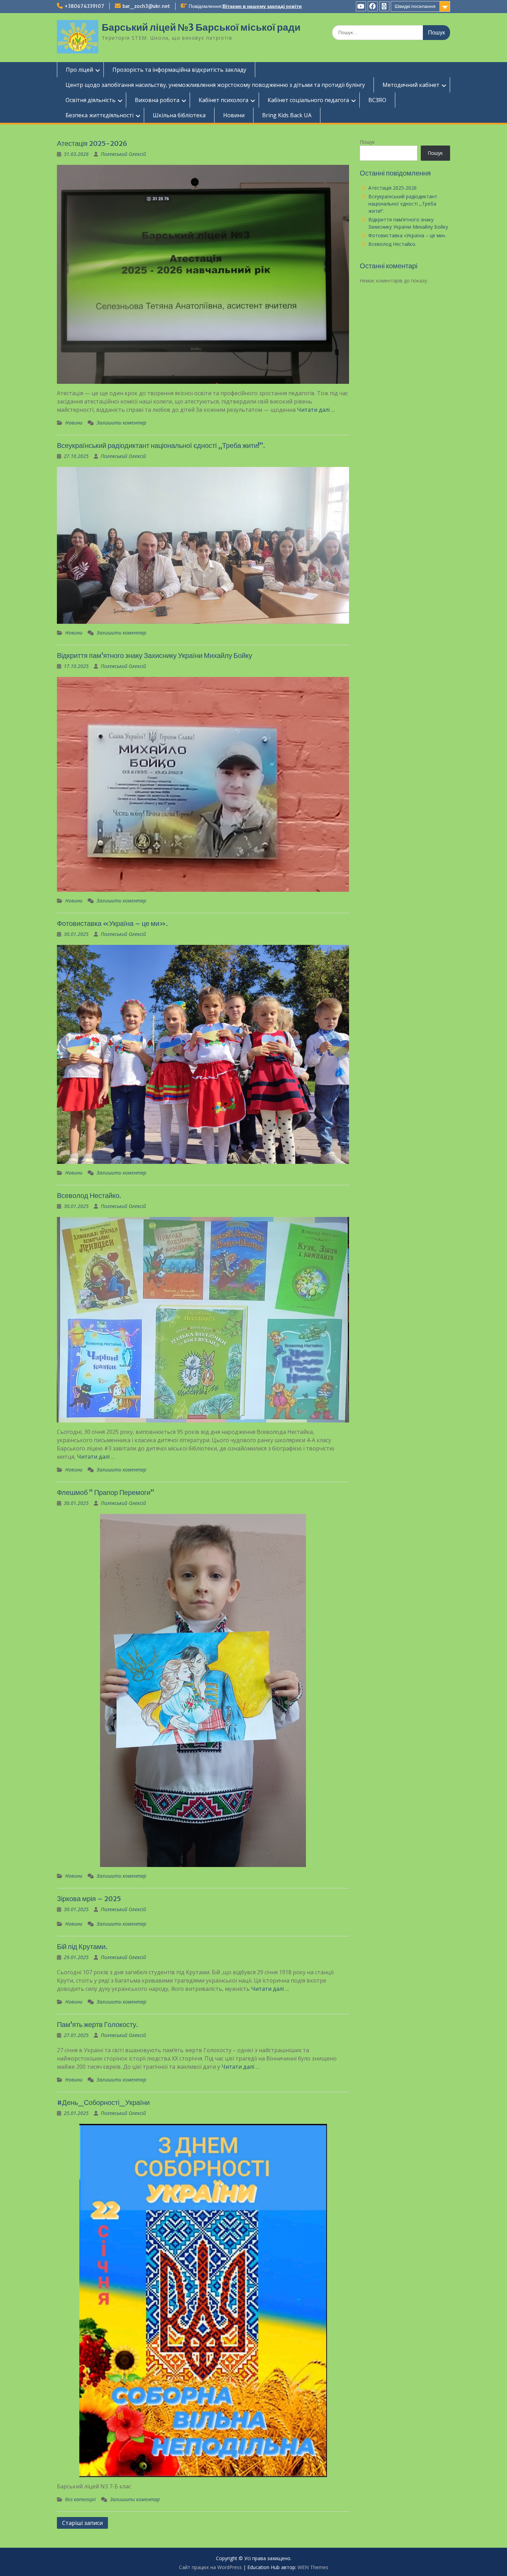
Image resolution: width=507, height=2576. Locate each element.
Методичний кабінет (411, 85)
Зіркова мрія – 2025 (89, 1899)
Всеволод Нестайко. (89, 1195)
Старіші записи (82, 2523)
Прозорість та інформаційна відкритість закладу (179, 70)
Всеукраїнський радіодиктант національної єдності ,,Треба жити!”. (161, 445)
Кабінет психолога (223, 100)
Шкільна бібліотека (179, 115)
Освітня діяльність (91, 100)
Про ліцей (79, 70)
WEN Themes (313, 2567)
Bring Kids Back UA (287, 115)
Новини (234, 115)
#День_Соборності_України (103, 2102)
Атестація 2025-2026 (92, 143)
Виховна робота (157, 100)
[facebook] (373, 6)
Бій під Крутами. (82, 1946)
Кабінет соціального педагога (308, 100)
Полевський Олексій (123, 154)
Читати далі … (316, 410)
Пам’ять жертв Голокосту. (97, 2024)
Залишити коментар (121, 423)
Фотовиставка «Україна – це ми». (112, 923)
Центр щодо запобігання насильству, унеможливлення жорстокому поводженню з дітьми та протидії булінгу (215, 85)
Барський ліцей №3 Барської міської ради (201, 27)
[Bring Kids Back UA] (384, 6)
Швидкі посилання (415, 6)
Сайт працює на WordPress (210, 2567)
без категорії (81, 2499)
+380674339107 (84, 6)
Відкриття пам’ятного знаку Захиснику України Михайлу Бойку (155, 655)
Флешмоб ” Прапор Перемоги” (106, 1492)
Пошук (367, 142)
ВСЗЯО (377, 100)
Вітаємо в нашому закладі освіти (262, 6)
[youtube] (361, 6)
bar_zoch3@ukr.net (146, 6)
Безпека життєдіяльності (100, 115)
